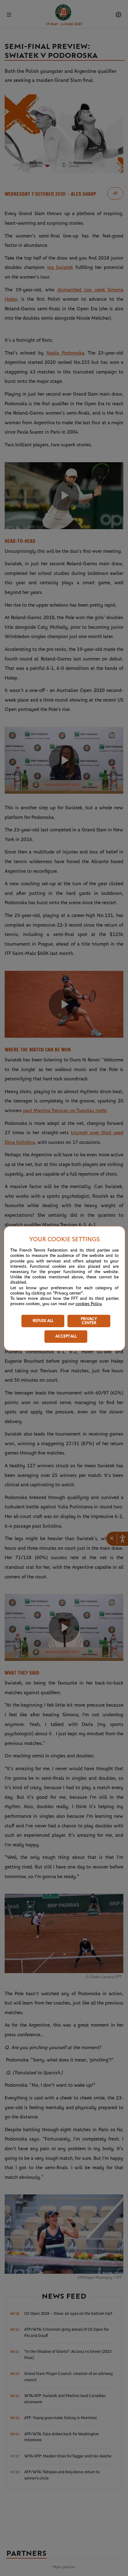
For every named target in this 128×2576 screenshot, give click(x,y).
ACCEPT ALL (66, 1336)
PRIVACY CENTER (89, 1321)
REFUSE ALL (43, 1321)
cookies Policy (89, 1304)
